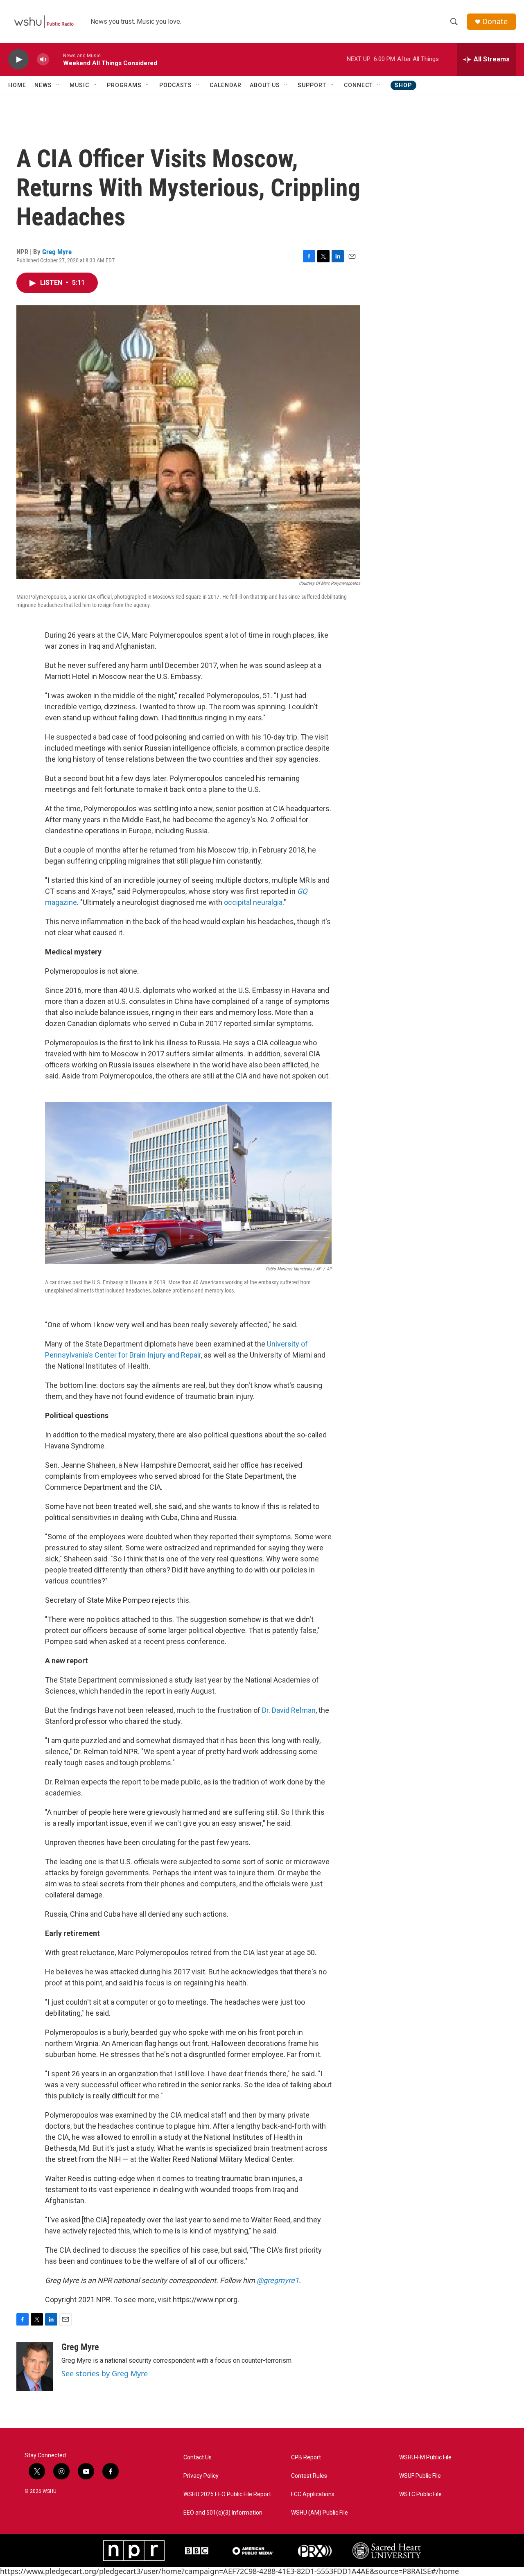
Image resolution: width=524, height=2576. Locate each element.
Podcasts (176, 85)
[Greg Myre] (35, 2366)
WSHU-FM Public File (425, 2458)
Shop (403, 85)
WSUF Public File (420, 2476)
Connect (358, 85)
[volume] (43, 60)
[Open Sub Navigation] (58, 85)
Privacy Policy (201, 2476)
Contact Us (198, 2458)
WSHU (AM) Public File (320, 2513)
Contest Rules (309, 2476)
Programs (124, 85)
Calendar (226, 85)
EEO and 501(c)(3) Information (223, 2513)
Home (17, 85)
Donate (495, 21)
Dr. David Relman (289, 1710)
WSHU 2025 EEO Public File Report (227, 2494)
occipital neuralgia (253, 902)
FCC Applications (313, 2494)
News (43, 85)
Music (79, 85)
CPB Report (306, 2458)
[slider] (56, 59)
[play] (18, 60)
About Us (265, 85)
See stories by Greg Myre (105, 2373)
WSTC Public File (420, 2494)
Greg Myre (57, 252)
